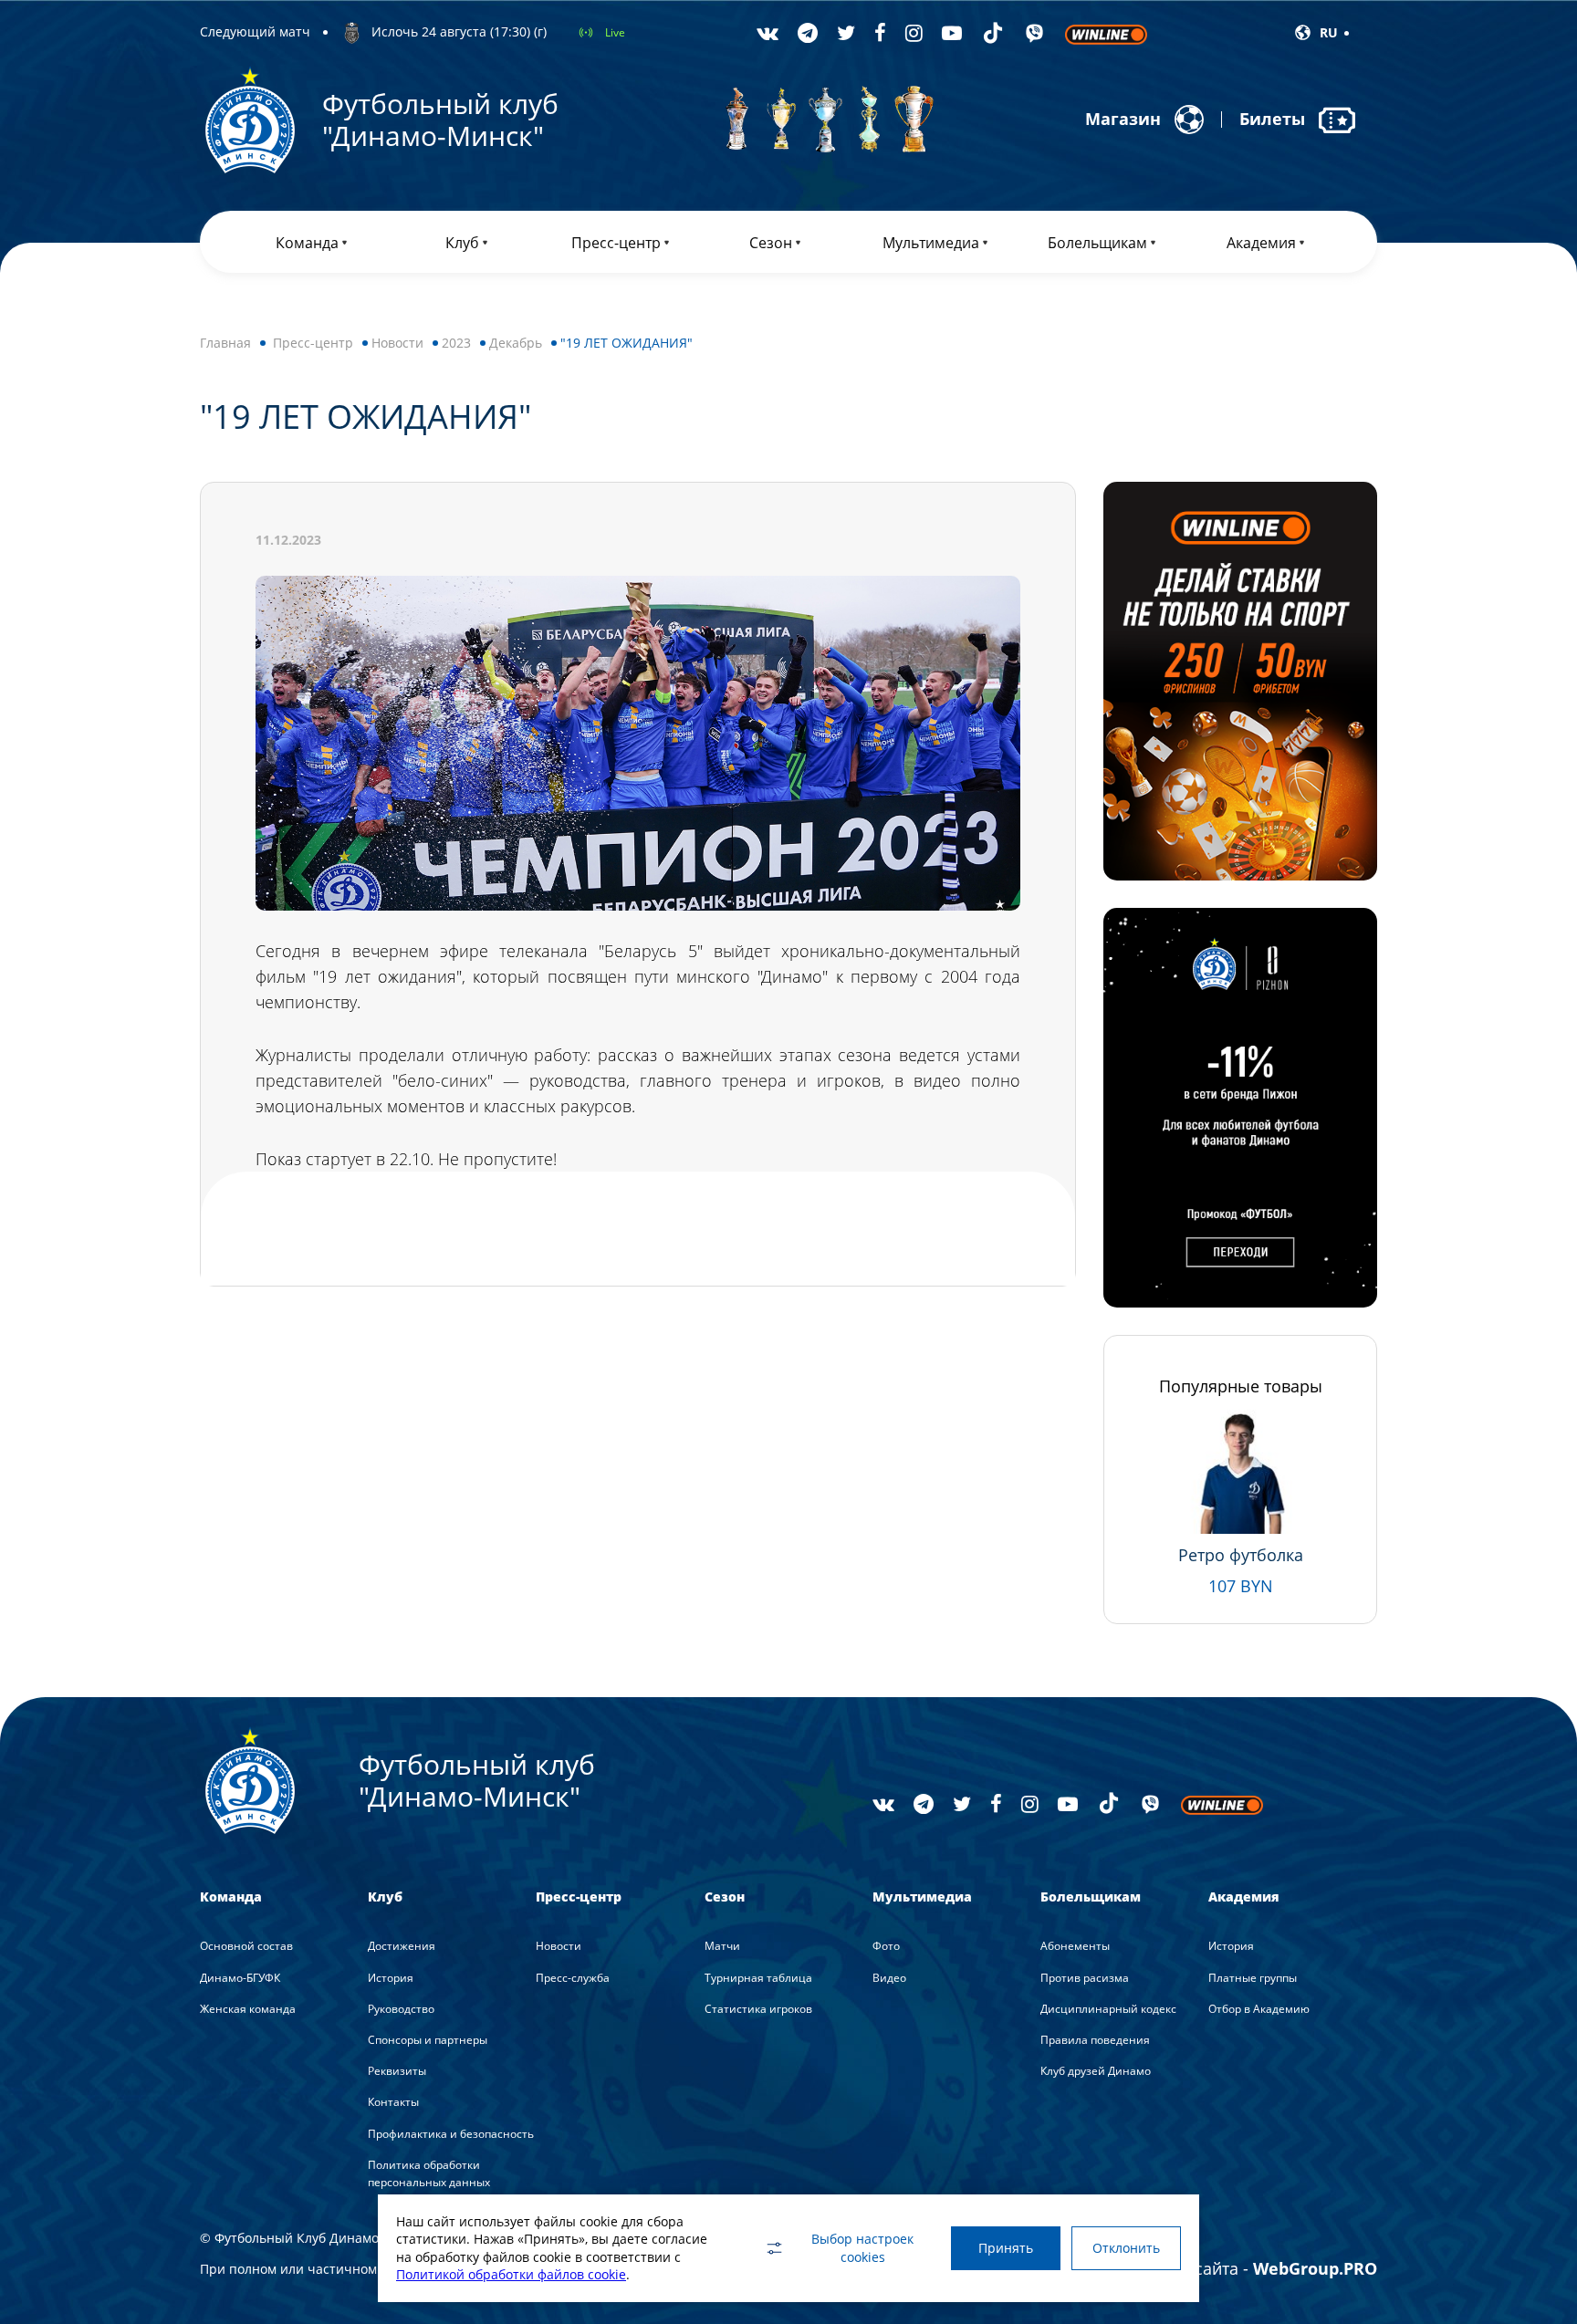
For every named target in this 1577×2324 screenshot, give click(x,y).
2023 (456, 343)
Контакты (393, 2102)
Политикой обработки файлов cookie (511, 2274)
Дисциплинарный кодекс (1108, 2009)
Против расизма (1085, 1978)
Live (615, 32)
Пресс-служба (573, 1978)
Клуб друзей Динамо (1096, 2071)
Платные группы (1253, 1978)
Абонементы (1075, 1946)
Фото (886, 1946)
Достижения (402, 1946)
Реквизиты (397, 2071)
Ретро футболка (1241, 1555)
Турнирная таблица (758, 1978)
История (391, 1978)
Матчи (722, 1946)
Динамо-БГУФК (240, 1978)
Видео (889, 1978)
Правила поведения (1095, 2040)
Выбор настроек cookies (862, 2248)
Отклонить (1126, 2248)
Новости (397, 343)
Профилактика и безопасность (451, 2134)
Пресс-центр (313, 343)
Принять (1006, 2248)
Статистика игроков (758, 2009)
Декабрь (516, 343)
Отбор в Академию (1259, 2009)
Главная (225, 343)
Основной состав (246, 1946)
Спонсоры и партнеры (428, 2040)
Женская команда (248, 2009)
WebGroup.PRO (1315, 2268)
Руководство (401, 2009)
